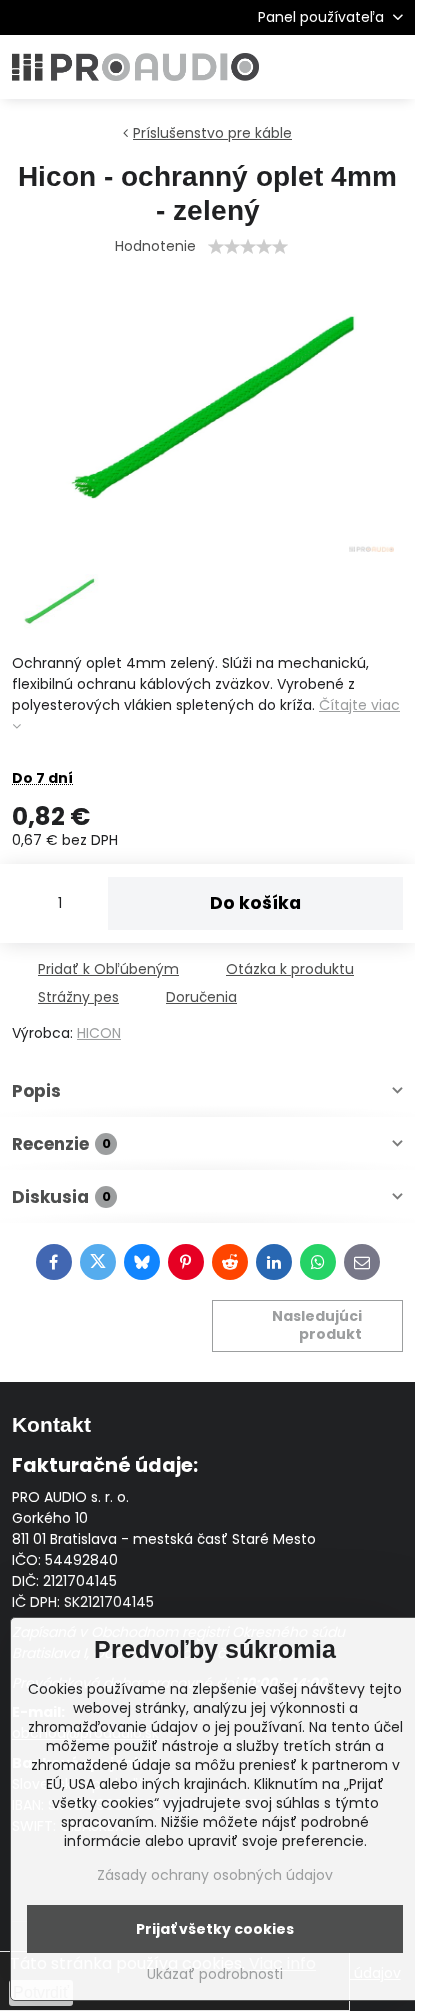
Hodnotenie (155, 246)
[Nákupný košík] (343, 67)
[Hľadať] (295, 67)
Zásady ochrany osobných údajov (215, 1875)
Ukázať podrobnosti (215, 1974)
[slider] (248, 247)
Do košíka (255, 903)
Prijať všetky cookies (215, 1929)
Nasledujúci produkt (317, 1325)
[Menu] (391, 67)
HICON (99, 1033)
